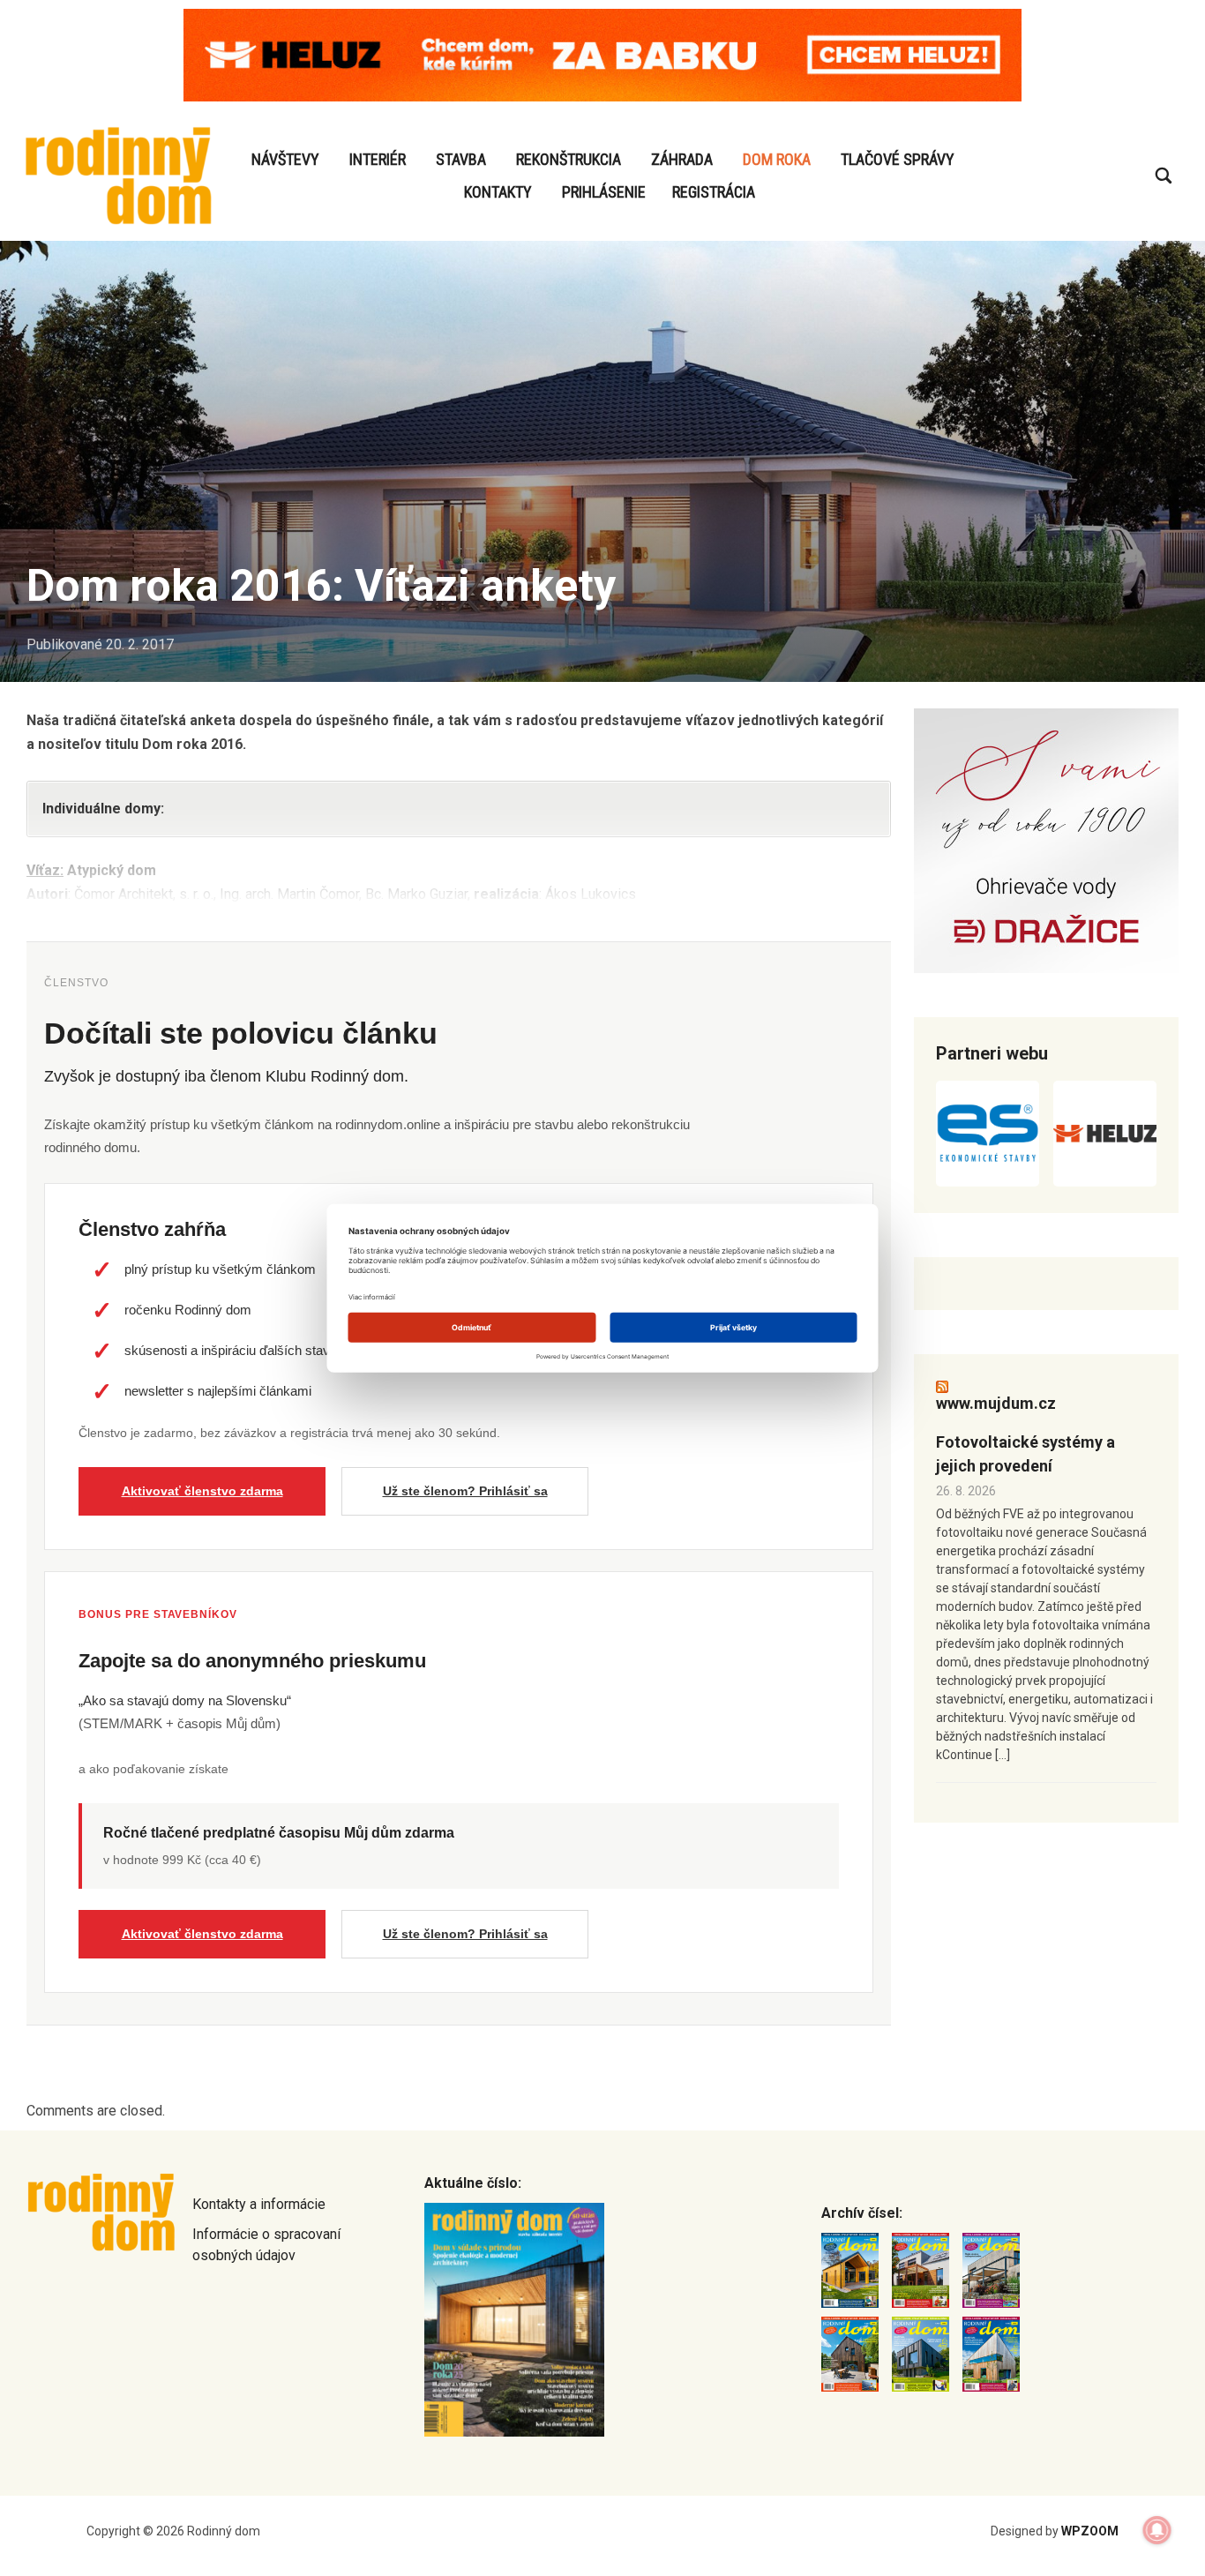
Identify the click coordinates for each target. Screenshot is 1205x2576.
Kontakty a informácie (259, 2204)
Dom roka (777, 159)
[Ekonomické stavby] (988, 1134)
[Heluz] (1105, 1134)
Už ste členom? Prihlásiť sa (465, 1491)
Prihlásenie (604, 192)
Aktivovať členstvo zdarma (202, 1491)
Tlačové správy (898, 159)
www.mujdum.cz (996, 1403)
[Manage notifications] (1157, 2530)
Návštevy (285, 159)
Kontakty (498, 192)
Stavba (461, 159)
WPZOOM (1090, 2531)
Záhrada (682, 159)
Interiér (378, 159)
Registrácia (714, 192)
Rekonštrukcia (569, 159)
